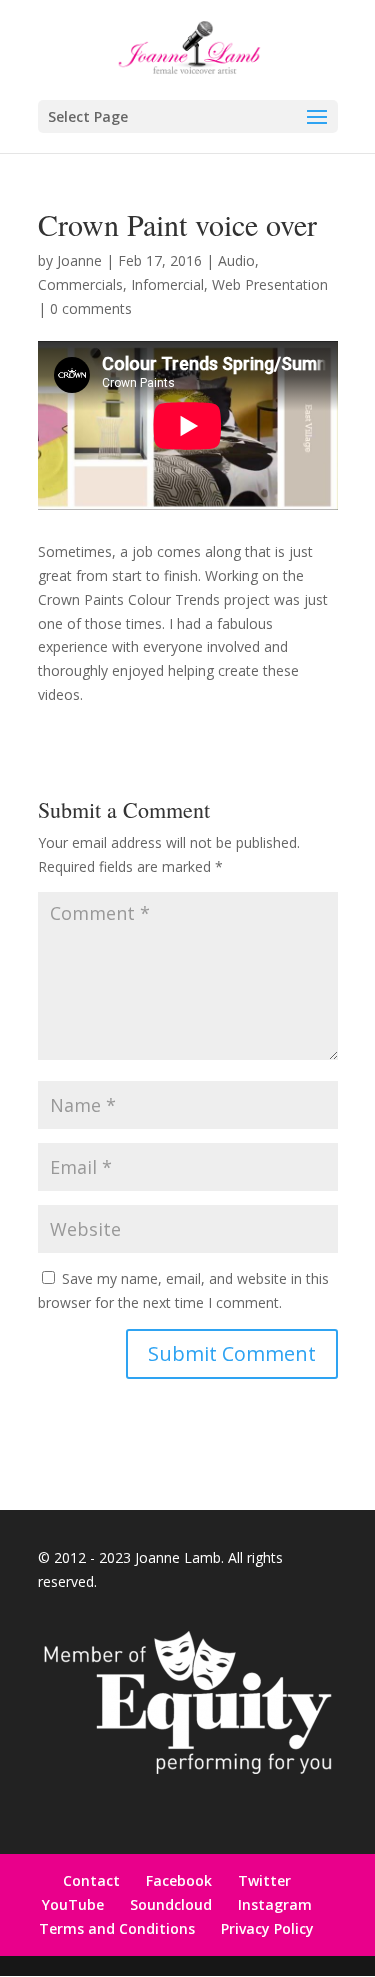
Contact (91, 1880)
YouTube (73, 1904)
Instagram (275, 1904)
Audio (236, 260)
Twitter (264, 1880)
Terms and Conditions (117, 1928)
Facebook (179, 1880)
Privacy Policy (267, 1928)
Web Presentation (270, 284)
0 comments (91, 308)
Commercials (80, 284)
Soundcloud (171, 1904)
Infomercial (167, 284)
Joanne (79, 260)
